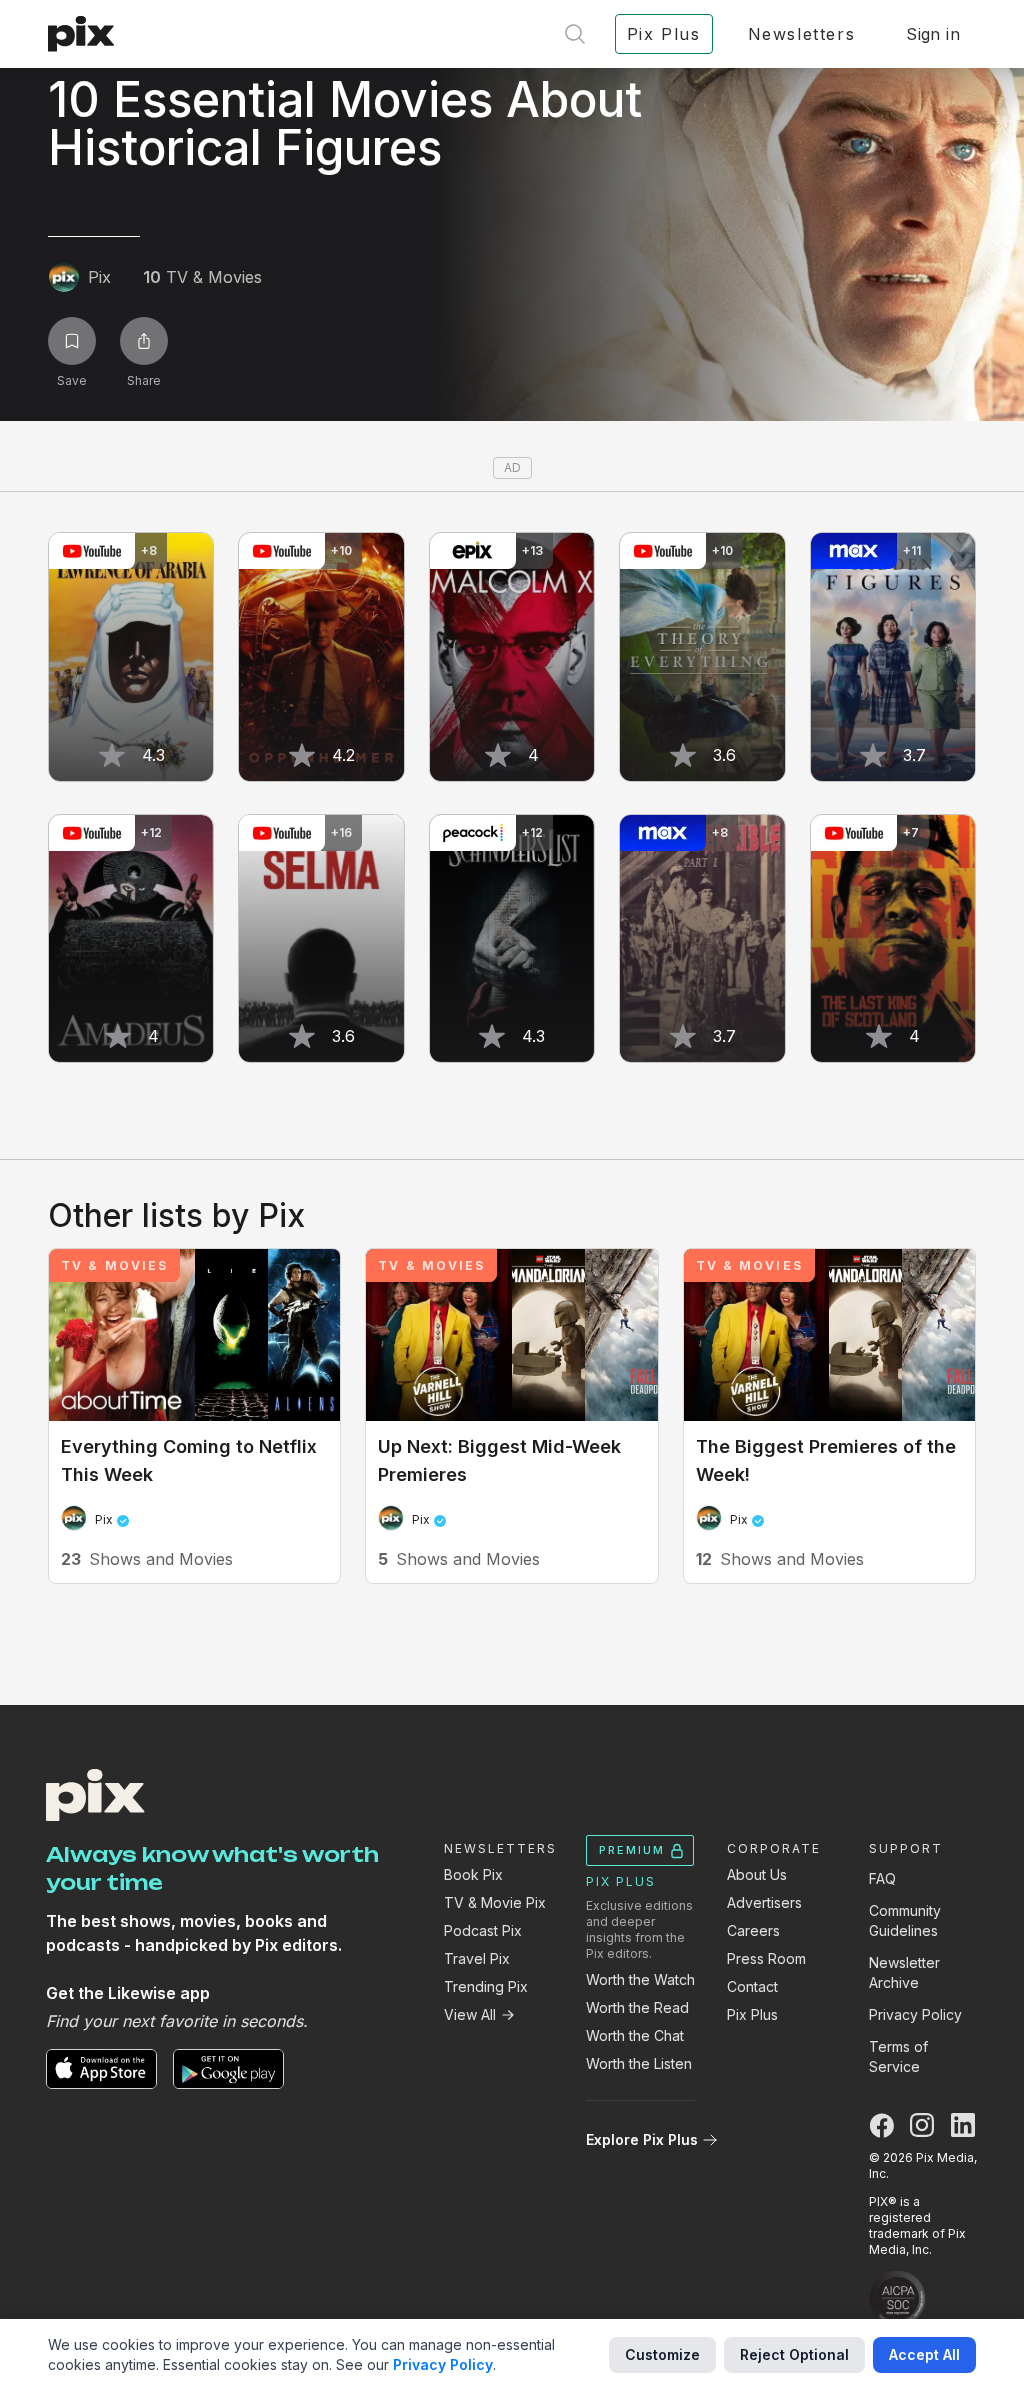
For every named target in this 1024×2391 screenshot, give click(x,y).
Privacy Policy (915, 2014)
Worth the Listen (639, 2063)
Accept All (924, 2354)
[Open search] (575, 34)
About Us (757, 1874)
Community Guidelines (905, 1920)
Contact (752, 1986)
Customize (662, 2354)
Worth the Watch (640, 1979)
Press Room (766, 1958)
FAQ (882, 1878)
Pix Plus (752, 2014)
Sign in (933, 34)
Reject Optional (794, 2354)
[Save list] (72, 341)
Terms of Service (898, 2056)
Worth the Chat (635, 2035)
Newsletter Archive (904, 1972)
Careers (753, 1930)
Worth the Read (637, 2007)
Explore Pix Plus (642, 2139)
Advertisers (764, 1902)
